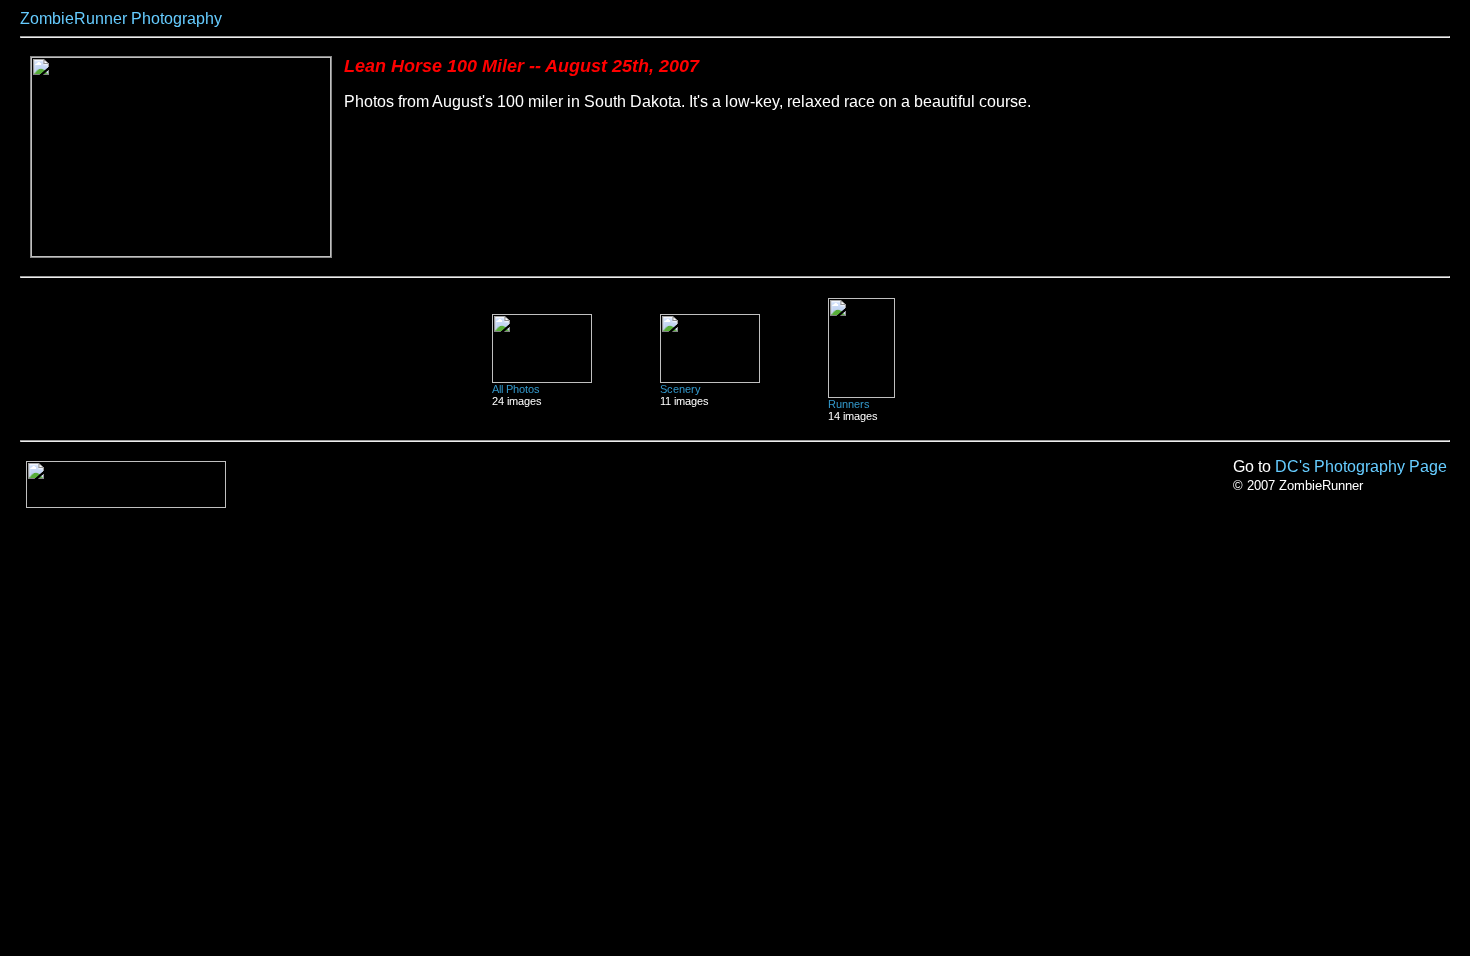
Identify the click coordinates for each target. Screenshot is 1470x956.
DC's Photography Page (1361, 466)
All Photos (516, 389)
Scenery (680, 389)
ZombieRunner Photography (121, 18)
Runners (849, 404)
